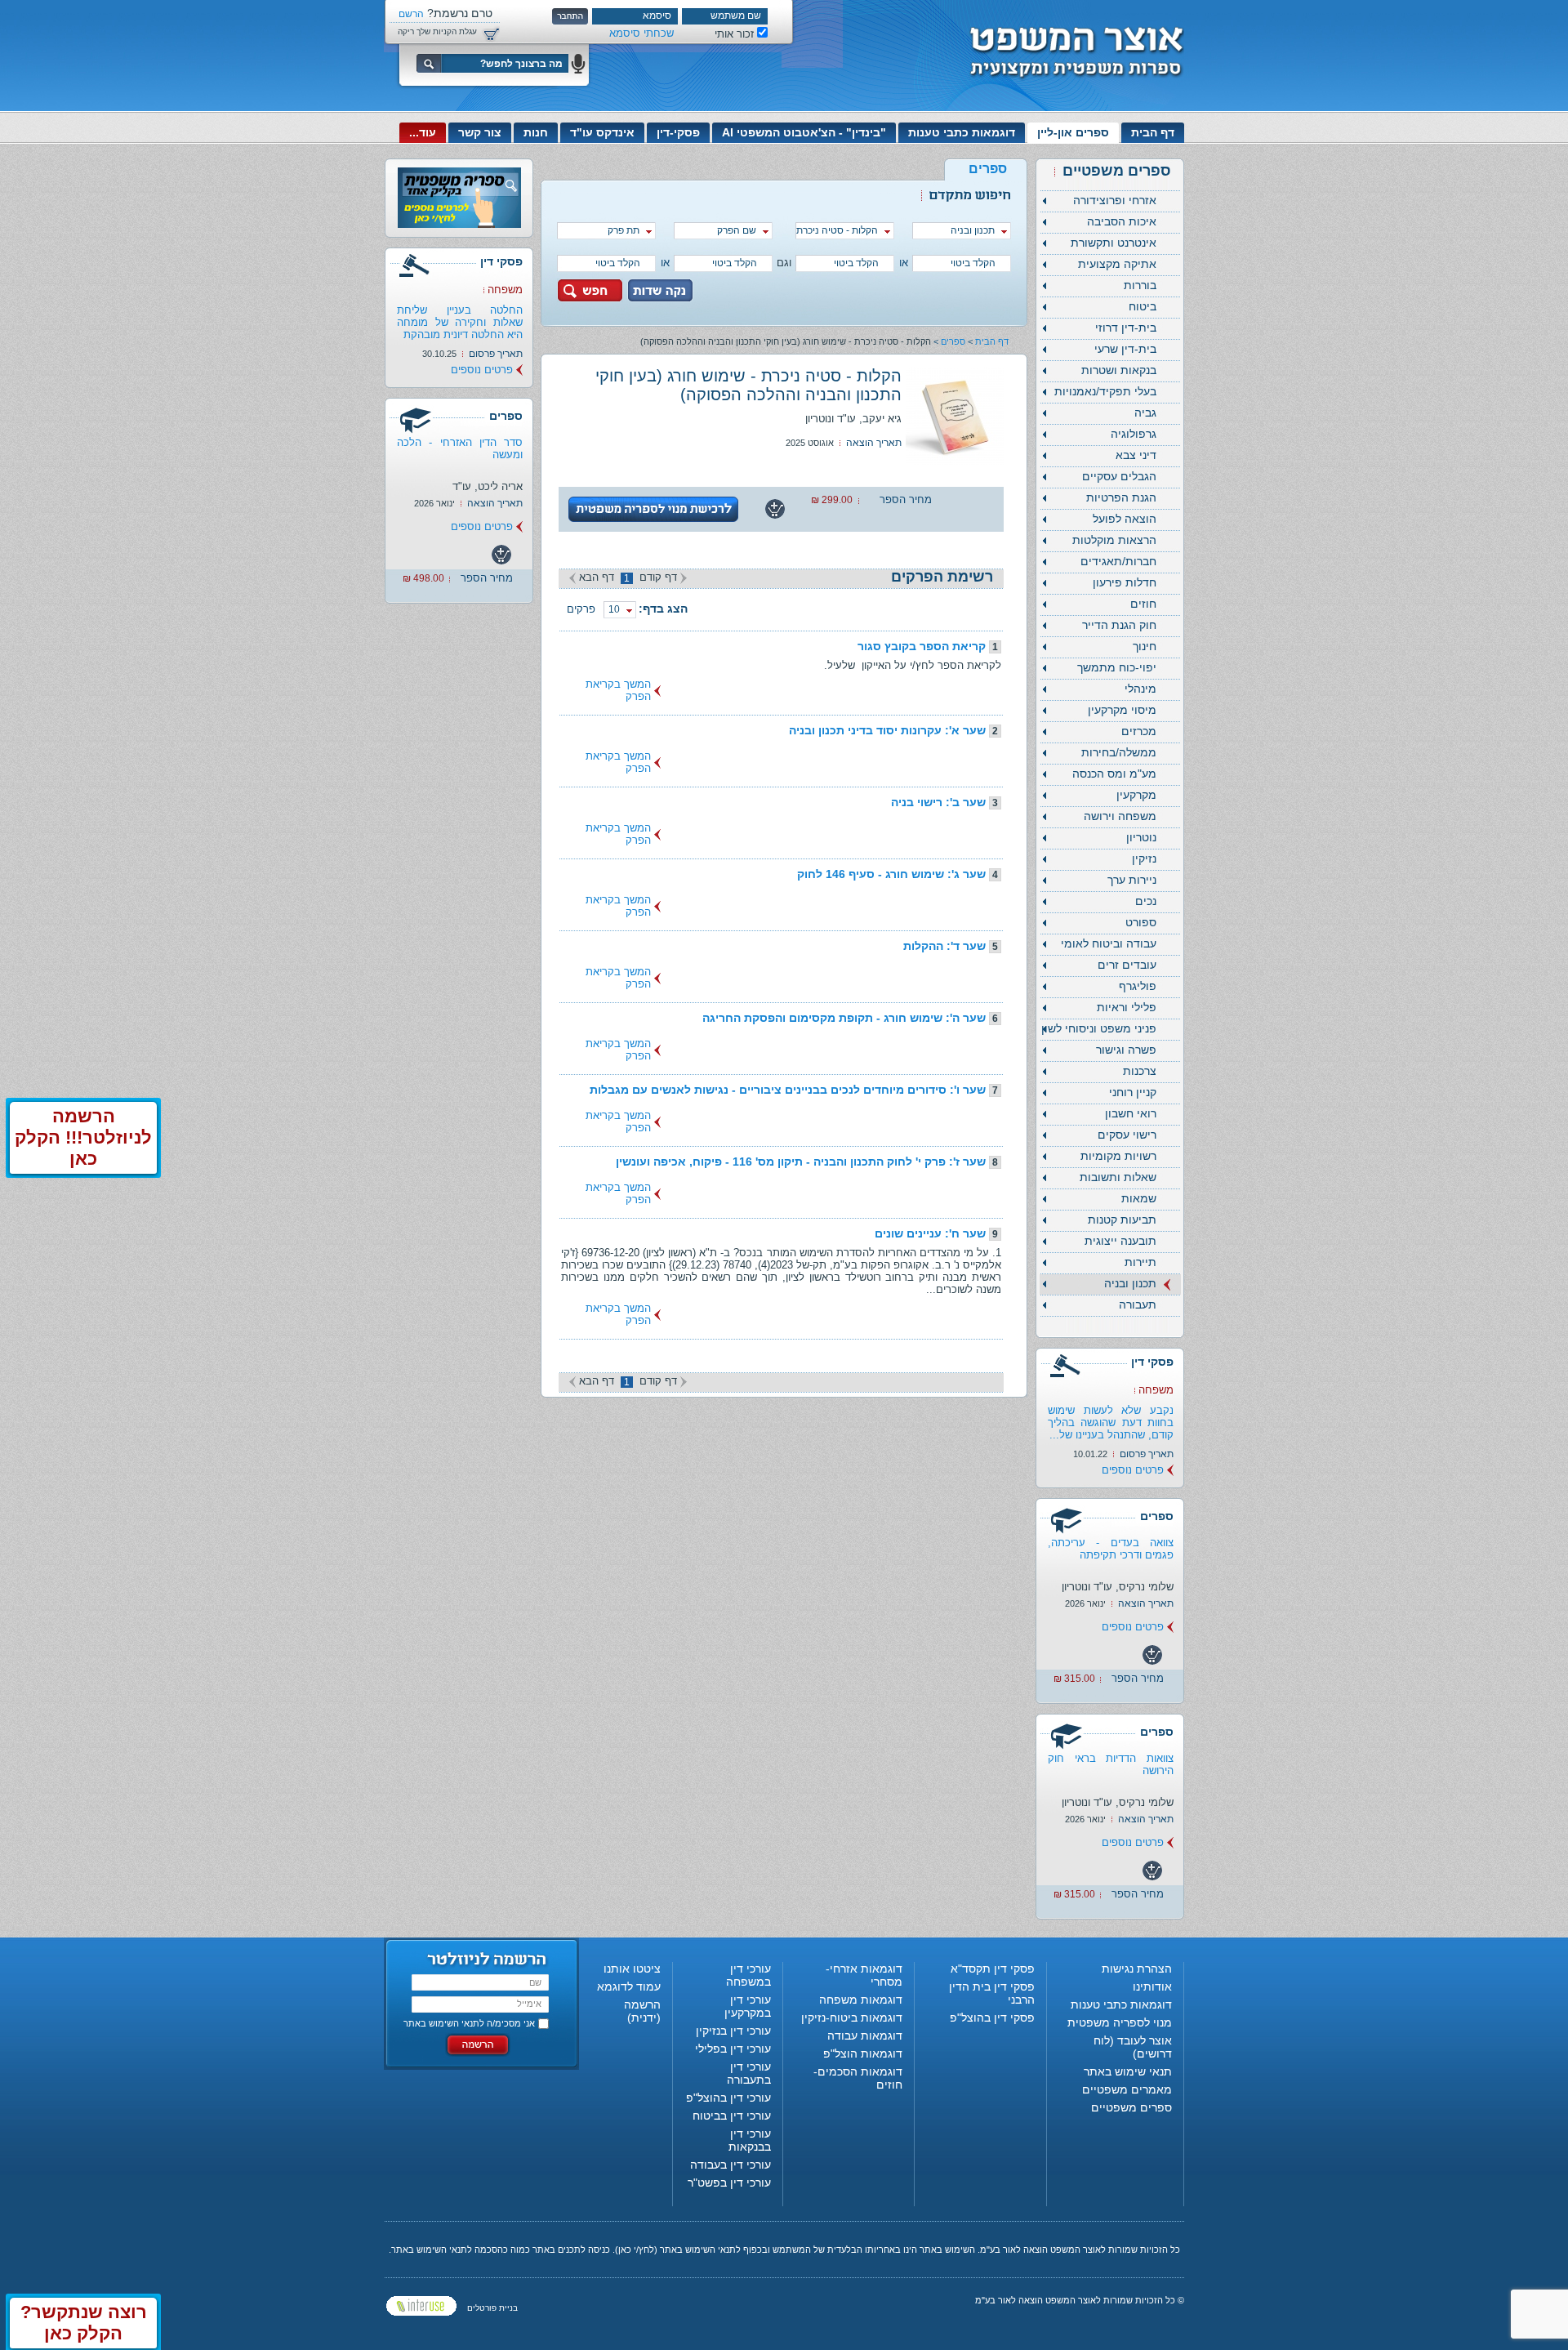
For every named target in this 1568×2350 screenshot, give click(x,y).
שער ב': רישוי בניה (938, 802)
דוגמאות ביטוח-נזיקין (852, 2018)
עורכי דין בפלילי (733, 2049)
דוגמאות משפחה (861, 2000)
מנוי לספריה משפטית (1120, 2022)
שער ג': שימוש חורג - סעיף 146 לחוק (891, 874)
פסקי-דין (678, 132)
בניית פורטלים (492, 2308)
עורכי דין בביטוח (732, 2116)
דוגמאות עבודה (865, 2036)
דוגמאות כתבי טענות (962, 132)
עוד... (423, 132)
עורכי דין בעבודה (731, 2165)
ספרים (953, 341)
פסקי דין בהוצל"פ (992, 2018)
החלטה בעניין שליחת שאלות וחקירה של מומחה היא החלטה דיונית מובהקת (460, 322)
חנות (536, 132)
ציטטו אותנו (632, 1969)
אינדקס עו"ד (602, 132)
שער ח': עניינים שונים (930, 1233)
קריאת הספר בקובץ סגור (922, 646)
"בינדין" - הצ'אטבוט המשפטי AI (804, 132)
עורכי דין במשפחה (748, 1975)
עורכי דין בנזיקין (733, 2031)
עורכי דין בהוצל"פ (728, 2098)
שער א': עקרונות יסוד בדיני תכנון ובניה (887, 730)
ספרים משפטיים (1131, 2107)
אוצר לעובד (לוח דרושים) (1133, 2047)
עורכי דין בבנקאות (750, 2140)
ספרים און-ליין (1073, 132)
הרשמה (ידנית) (642, 2011)
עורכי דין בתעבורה (749, 2073)
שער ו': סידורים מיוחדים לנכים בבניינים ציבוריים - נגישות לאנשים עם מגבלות (788, 1090)
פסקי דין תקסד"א (993, 1969)
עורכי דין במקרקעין (748, 2006)
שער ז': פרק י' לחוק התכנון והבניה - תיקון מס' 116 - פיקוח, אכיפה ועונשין (801, 1162)
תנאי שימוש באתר (1128, 2071)
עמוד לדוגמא (629, 1987)
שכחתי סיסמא (641, 33)
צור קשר (480, 132)
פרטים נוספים (1133, 1470)
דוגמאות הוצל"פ (863, 2053)
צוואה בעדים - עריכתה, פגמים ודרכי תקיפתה (1111, 1549)
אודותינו (1152, 1987)
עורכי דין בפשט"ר (729, 2183)
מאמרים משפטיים (1127, 2089)
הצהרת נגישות (1137, 1969)
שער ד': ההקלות (944, 946)
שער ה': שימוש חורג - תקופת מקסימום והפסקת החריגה (844, 1018)
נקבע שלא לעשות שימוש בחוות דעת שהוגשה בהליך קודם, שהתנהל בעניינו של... (1111, 1422)
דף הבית (1153, 132)
